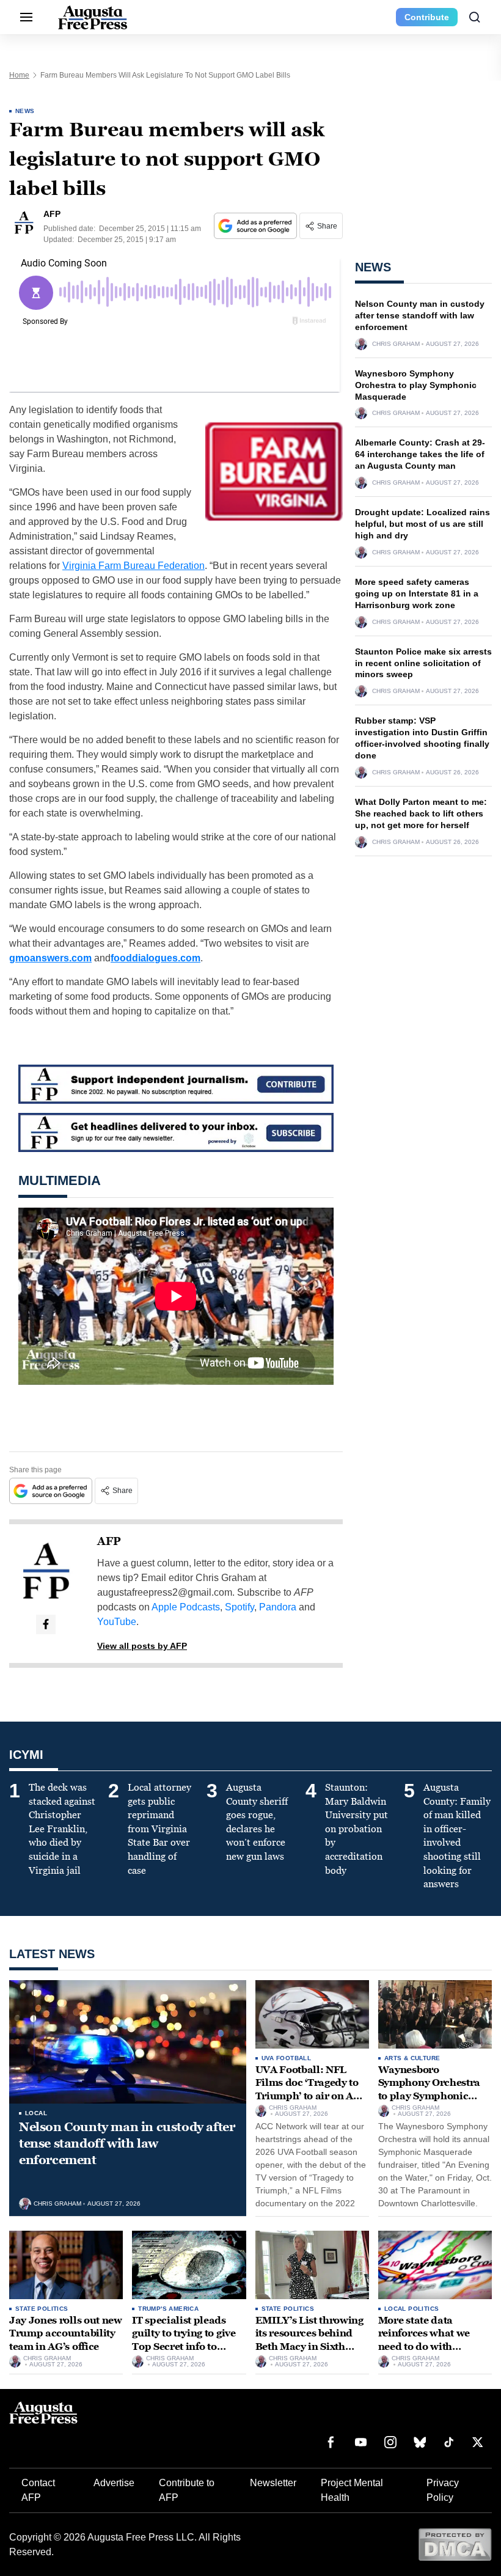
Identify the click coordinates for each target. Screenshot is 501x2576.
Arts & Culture (412, 2058)
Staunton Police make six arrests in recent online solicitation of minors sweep (423, 663)
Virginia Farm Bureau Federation (133, 566)
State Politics (42, 2309)
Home (19, 75)
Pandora (278, 1607)
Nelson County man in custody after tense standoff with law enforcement (420, 315)
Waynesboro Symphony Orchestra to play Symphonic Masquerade (416, 385)
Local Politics (412, 2309)
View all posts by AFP (142, 1646)
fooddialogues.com (155, 958)
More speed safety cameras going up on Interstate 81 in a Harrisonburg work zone (417, 593)
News (25, 111)
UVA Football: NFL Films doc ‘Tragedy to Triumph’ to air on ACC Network (311, 2090)
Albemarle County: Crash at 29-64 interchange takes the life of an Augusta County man (420, 454)
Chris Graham (396, 344)
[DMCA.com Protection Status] (455, 2544)
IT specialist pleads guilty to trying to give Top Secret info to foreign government (184, 2340)
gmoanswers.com (50, 958)
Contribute (427, 17)
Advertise (114, 2483)
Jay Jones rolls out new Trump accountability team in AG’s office (66, 2333)
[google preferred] (257, 226)
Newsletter (273, 2483)
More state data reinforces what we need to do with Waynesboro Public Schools (426, 2347)
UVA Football (287, 2058)
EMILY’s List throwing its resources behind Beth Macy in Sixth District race (309, 2340)
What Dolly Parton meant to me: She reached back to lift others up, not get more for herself (421, 813)
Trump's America (168, 2309)
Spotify (240, 1607)
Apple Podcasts (186, 1607)
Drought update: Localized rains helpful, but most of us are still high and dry (422, 524)
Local (36, 2113)
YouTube (117, 1622)
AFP (109, 1541)
